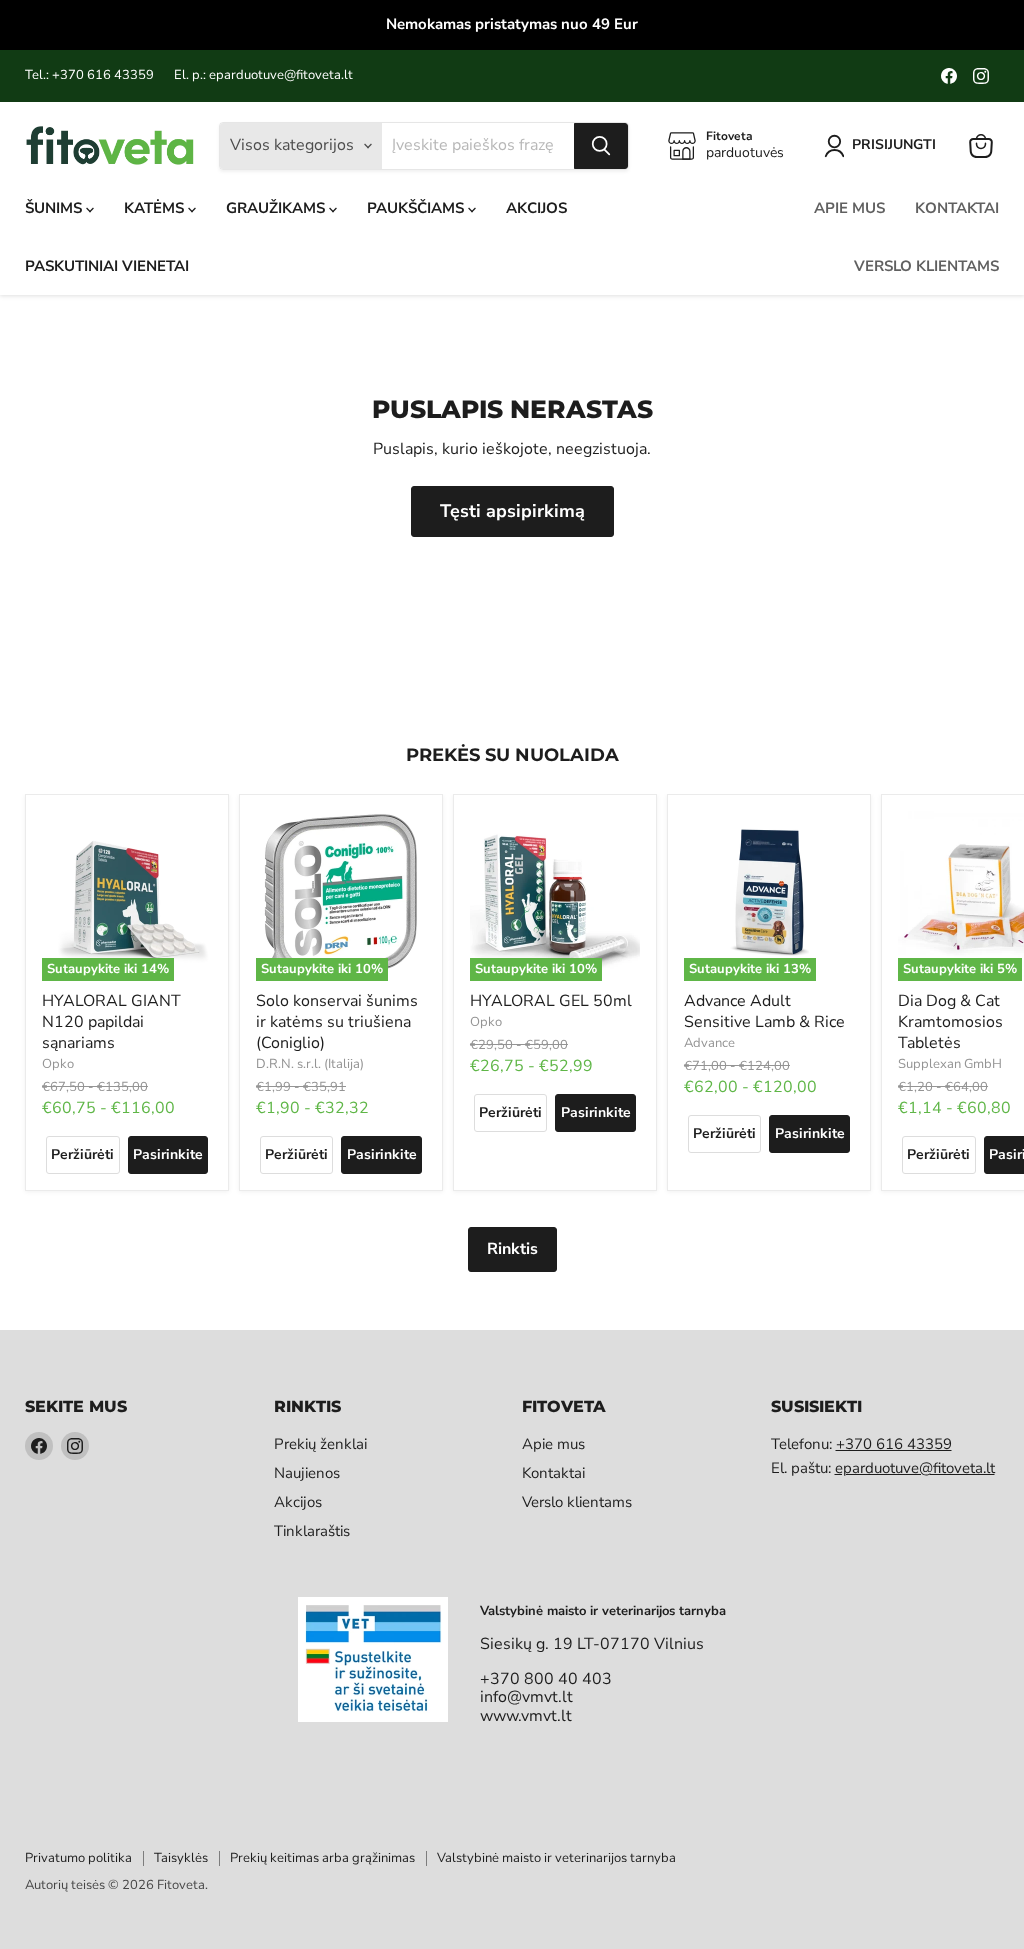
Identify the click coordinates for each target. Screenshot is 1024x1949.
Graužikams (277, 208)
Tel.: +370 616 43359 (89, 75)
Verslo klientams (926, 266)
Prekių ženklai (320, 1444)
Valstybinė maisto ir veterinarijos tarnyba (556, 1858)
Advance (709, 1043)
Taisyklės (181, 1858)
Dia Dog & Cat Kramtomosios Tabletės (950, 1022)
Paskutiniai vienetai (107, 266)
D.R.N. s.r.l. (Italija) (310, 1064)
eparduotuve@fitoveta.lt (915, 1468)
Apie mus (849, 208)
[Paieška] (601, 146)
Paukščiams (417, 208)
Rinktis (512, 1249)
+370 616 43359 (894, 1444)
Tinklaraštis (312, 1531)
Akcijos (536, 208)
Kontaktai (957, 208)
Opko (58, 1064)
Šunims (55, 208)
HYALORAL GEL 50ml (551, 1001)
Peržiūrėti (82, 1154)
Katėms (156, 208)
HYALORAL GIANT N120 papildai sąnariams (111, 1022)
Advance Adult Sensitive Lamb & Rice (764, 1011)
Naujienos (307, 1473)
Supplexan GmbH (950, 1064)
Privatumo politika (78, 1858)
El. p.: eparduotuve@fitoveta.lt (263, 75)
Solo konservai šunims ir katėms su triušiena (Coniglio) (337, 1022)
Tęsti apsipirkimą (512, 511)
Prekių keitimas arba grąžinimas (322, 1858)
